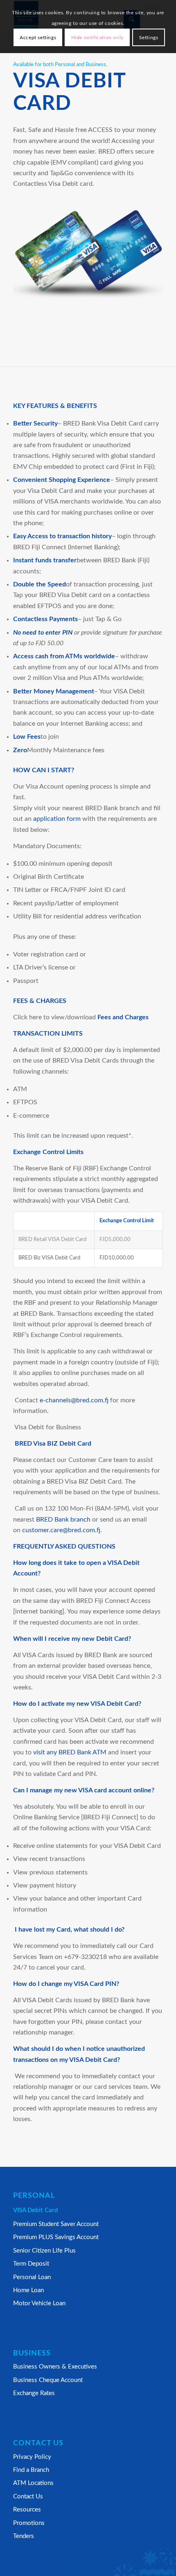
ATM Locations (33, 2483)
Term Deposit (31, 2264)
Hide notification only (97, 38)
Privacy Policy (32, 2457)
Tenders (24, 2536)
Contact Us (28, 2497)
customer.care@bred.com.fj (61, 1530)
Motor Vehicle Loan (39, 2303)
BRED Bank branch (63, 1520)
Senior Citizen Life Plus (44, 2251)
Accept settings (38, 38)
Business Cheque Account (48, 2380)
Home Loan (28, 2290)
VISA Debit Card (36, 2210)
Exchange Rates (34, 2393)
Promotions (29, 2523)
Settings (149, 38)
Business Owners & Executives (55, 2367)
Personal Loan (32, 2277)
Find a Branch (31, 2470)
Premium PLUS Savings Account (56, 2237)
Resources (27, 2510)
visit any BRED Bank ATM (69, 1752)
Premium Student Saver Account (56, 2224)
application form (57, 819)
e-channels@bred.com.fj (74, 1400)
